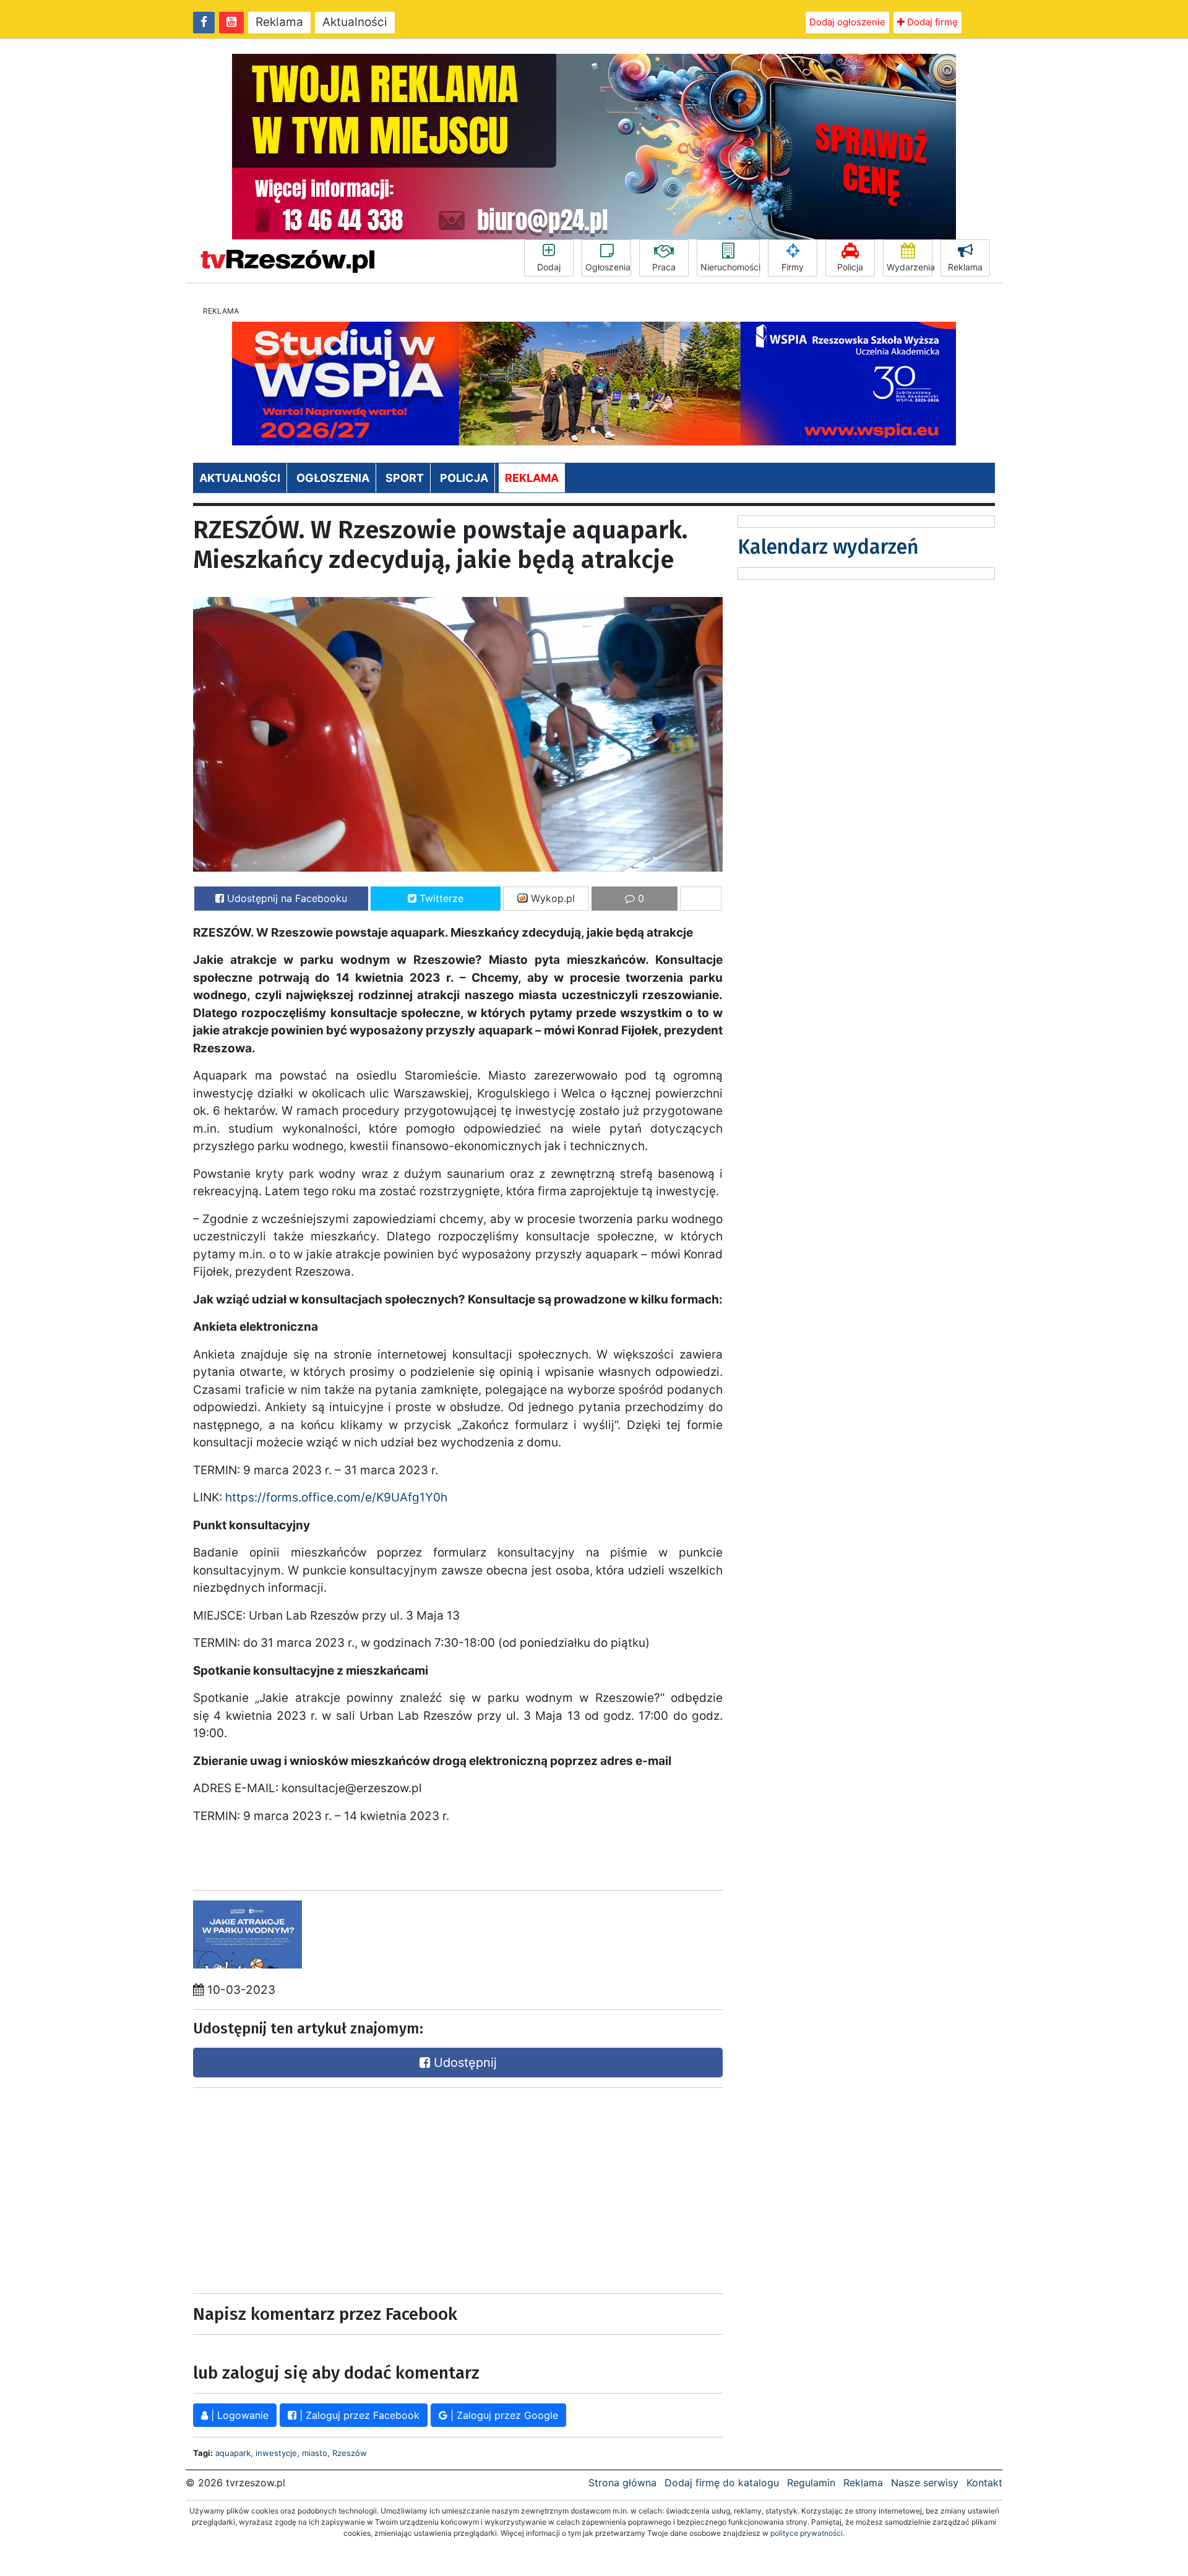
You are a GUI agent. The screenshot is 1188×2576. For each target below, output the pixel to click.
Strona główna (622, 2483)
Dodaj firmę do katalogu (722, 2483)
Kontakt (984, 2483)
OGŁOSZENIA (333, 478)
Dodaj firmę (931, 22)
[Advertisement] (322, 2187)
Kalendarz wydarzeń (828, 547)
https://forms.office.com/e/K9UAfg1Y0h (336, 1497)
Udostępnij (463, 2063)
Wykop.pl (551, 898)
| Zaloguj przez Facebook (358, 2415)
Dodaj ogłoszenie (847, 22)
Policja (850, 267)
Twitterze (440, 898)
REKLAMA (532, 478)
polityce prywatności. (807, 2533)
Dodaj (549, 267)
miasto (315, 2453)
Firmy (793, 267)
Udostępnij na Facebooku (286, 898)
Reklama (279, 22)
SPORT (405, 478)
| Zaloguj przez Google (503, 2415)
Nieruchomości (730, 267)
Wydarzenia (910, 267)
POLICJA (464, 478)
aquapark (233, 2453)
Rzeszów (350, 2453)
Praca (664, 267)
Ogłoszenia (608, 267)
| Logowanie (238, 2415)
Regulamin (811, 2483)
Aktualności (355, 22)
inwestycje (276, 2453)
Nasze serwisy (925, 2483)
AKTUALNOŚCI (240, 478)
